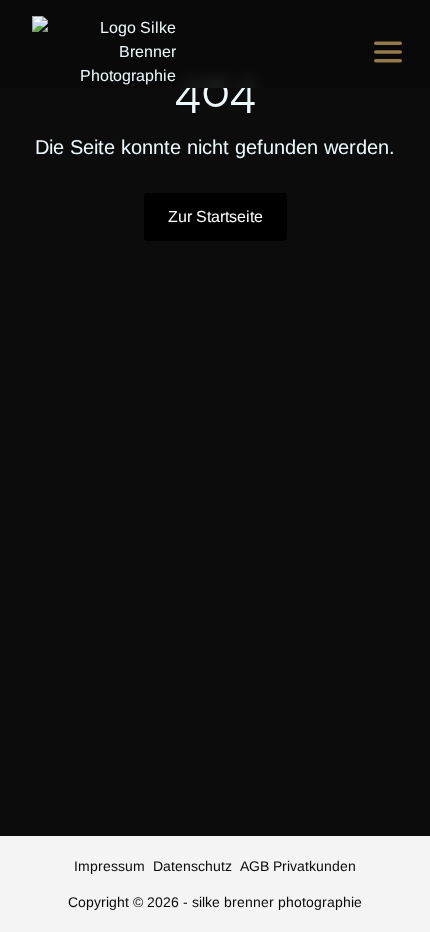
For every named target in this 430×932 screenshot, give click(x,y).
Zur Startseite (215, 216)
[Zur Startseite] (104, 52)
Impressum (109, 866)
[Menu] (388, 52)
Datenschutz (192, 866)
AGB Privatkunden (298, 866)
